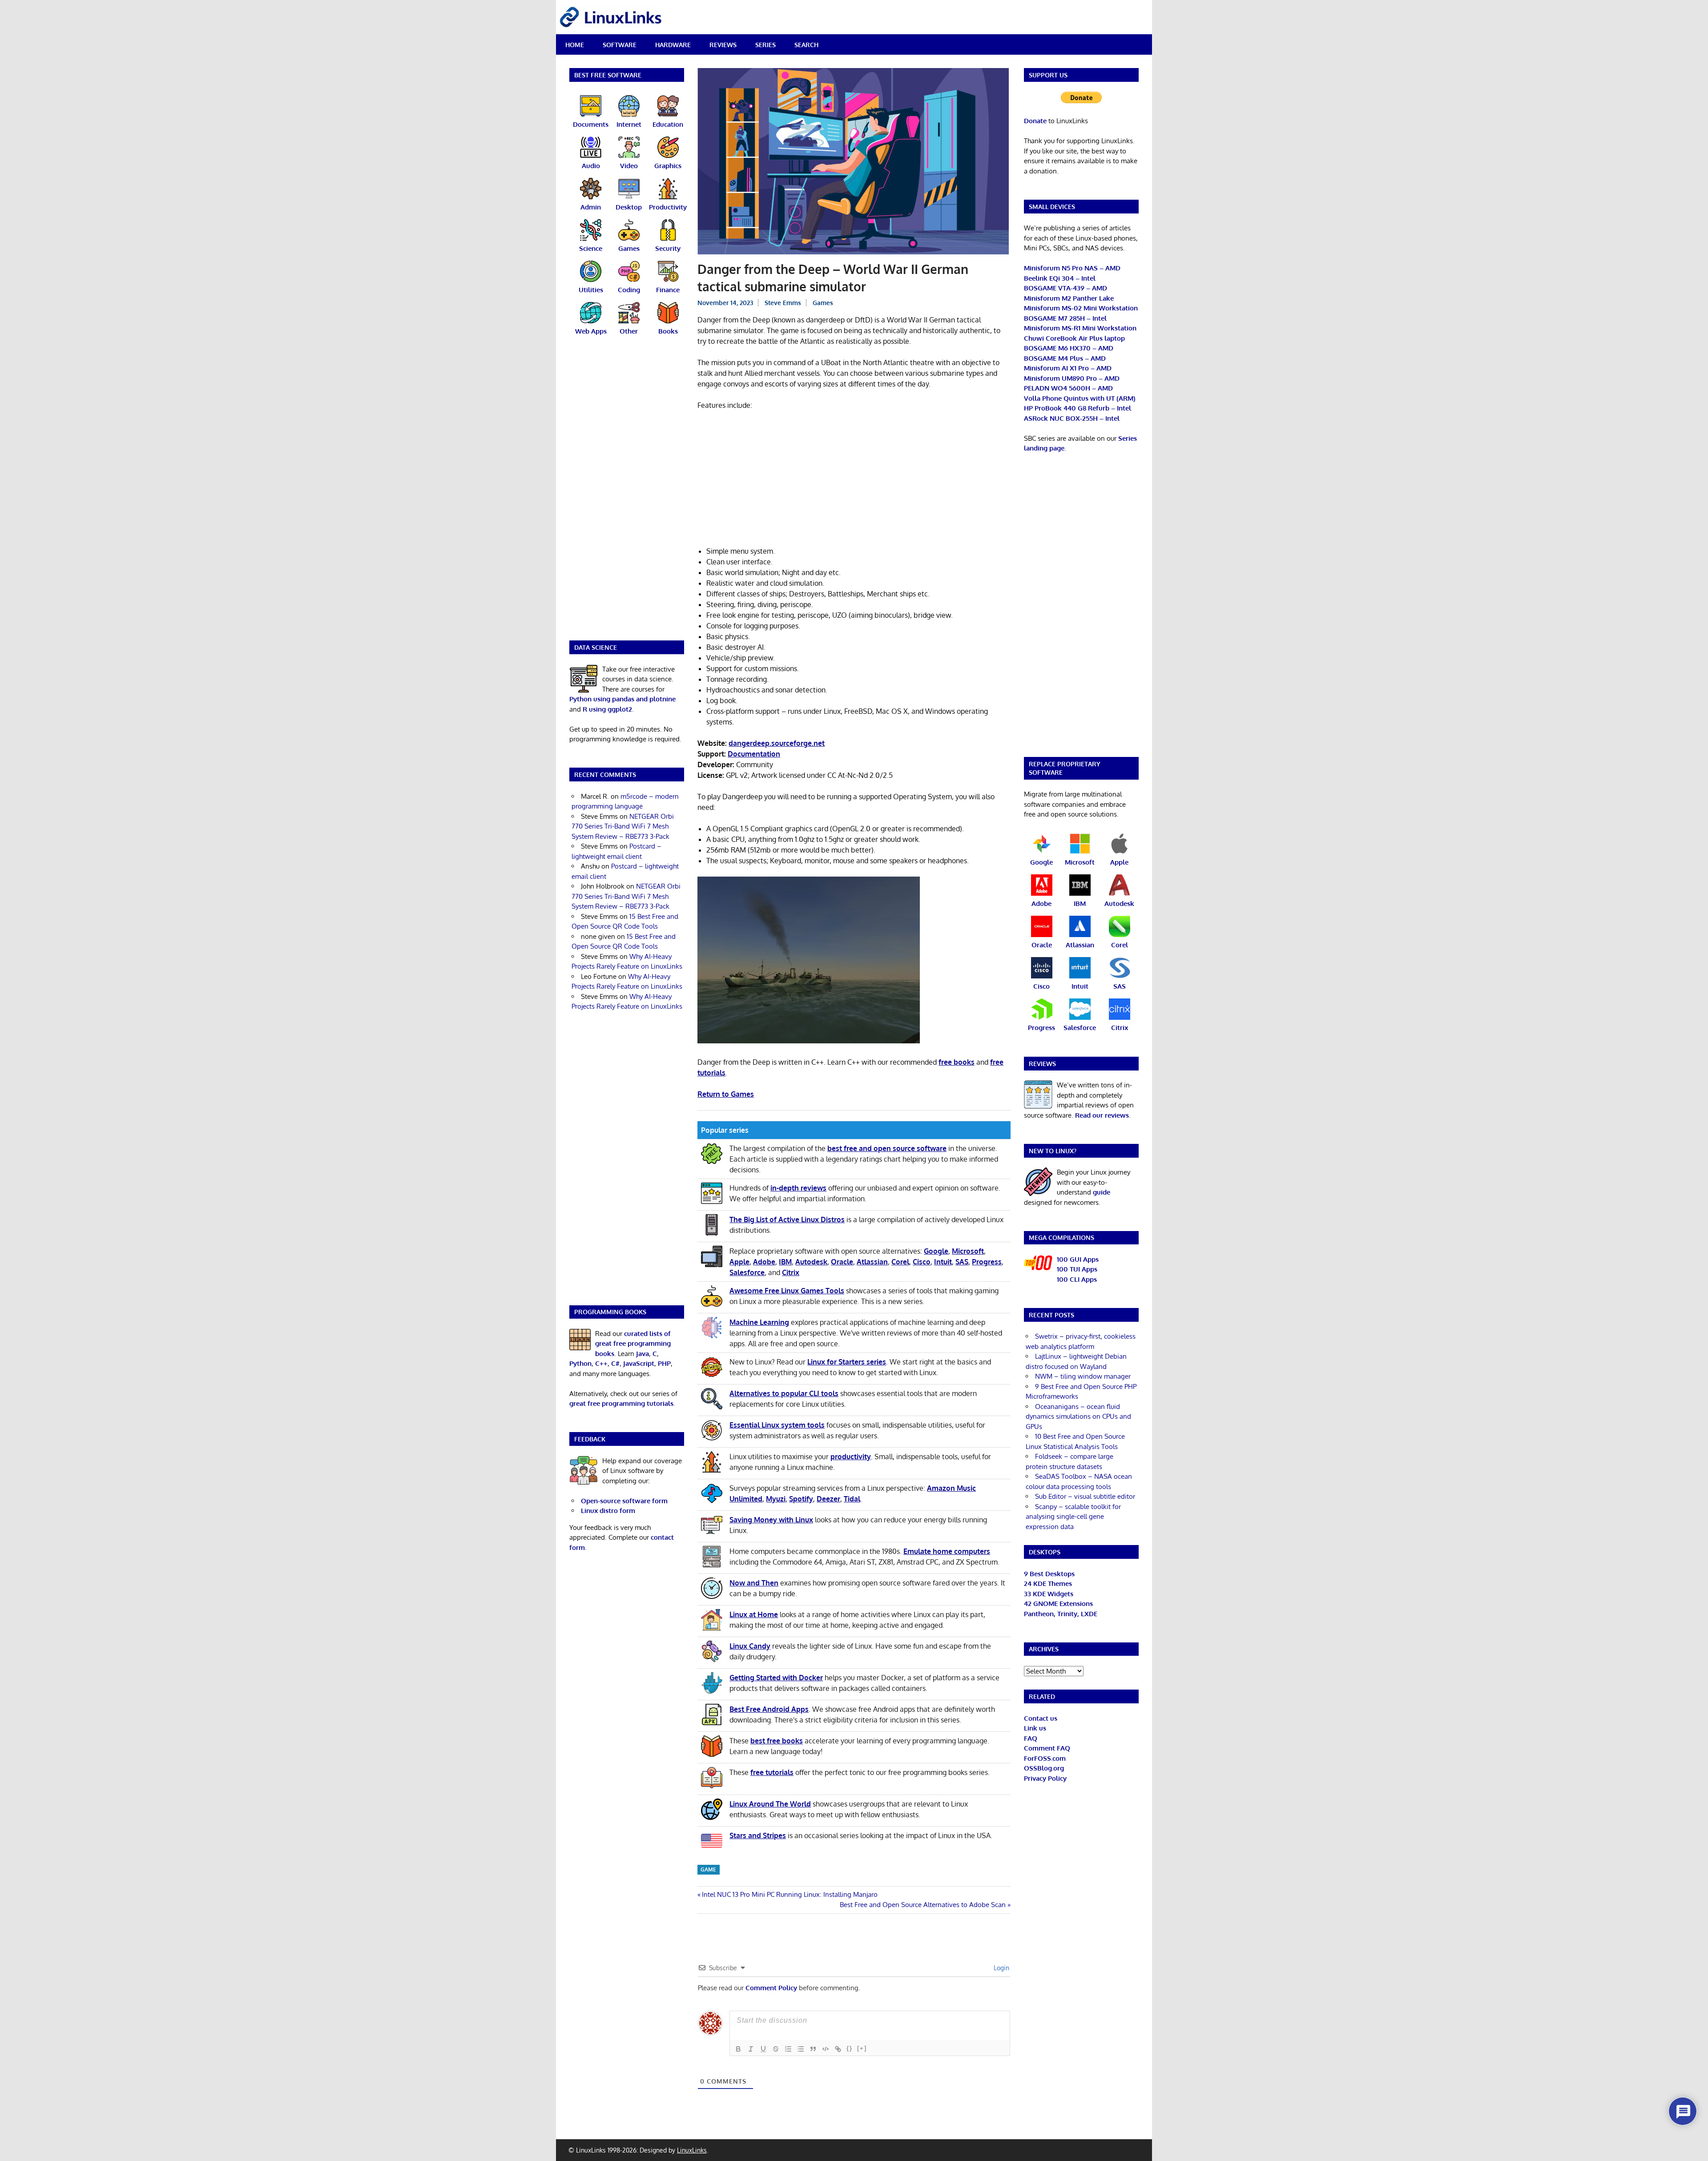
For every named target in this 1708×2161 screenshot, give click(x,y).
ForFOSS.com (1045, 1758)
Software (620, 45)
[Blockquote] (813, 2049)
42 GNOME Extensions (1058, 1604)
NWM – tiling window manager (1083, 1376)
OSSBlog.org (1044, 1768)
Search (806, 45)
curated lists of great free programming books (633, 1344)
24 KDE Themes (1048, 1584)
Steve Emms (783, 303)
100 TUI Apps (1077, 1269)
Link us (1035, 1728)
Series (765, 45)
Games (823, 303)
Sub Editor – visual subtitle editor (1085, 1496)
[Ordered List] (788, 2049)
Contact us (1041, 1718)
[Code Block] (826, 2049)
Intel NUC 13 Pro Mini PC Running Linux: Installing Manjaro (790, 1894)
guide (1102, 1192)
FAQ (1031, 1738)
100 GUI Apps (1078, 1259)
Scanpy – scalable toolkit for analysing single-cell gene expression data (1073, 1517)
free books (957, 1062)
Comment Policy (771, 1988)
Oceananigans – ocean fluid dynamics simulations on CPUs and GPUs (1078, 1417)
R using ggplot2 (607, 709)
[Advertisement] (854, 483)
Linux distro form (608, 1511)
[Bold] (738, 2049)
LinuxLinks (692, 2150)
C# (615, 1363)
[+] (862, 2048)
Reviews (723, 45)
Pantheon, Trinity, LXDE (1061, 1614)
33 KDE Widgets (1049, 1594)
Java (643, 1354)
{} (850, 2048)
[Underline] (763, 2049)
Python (580, 1363)
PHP (664, 1363)
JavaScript (639, 1363)
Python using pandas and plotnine (622, 699)
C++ (601, 1363)
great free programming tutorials (621, 1403)
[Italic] (751, 2049)
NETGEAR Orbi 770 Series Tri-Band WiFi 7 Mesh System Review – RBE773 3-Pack (623, 826)
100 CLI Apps (1077, 1279)
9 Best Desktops (1049, 1574)
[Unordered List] (801, 2049)
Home (575, 45)
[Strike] (776, 2049)
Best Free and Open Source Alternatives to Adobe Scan (923, 1905)
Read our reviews (1102, 1115)
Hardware (673, 45)
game (708, 1869)
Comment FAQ (1047, 1748)
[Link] (838, 2049)
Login (1001, 1968)
